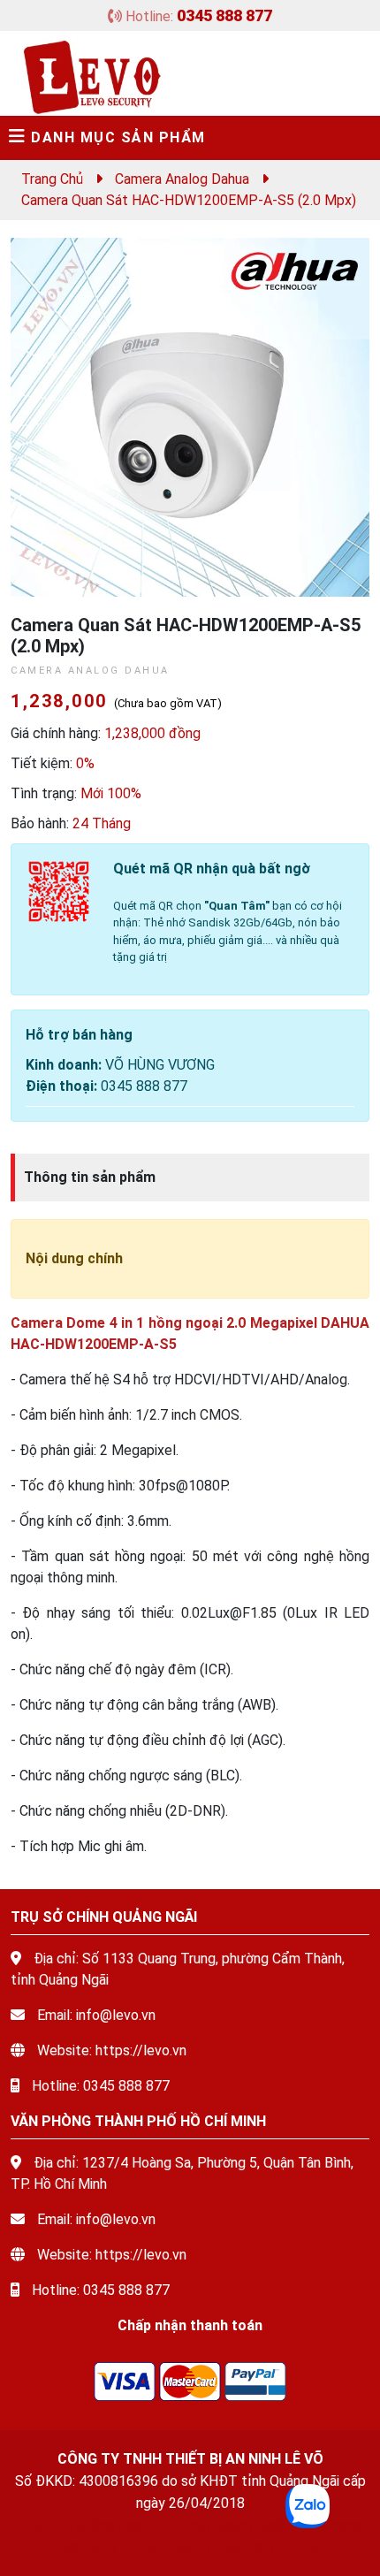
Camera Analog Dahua (182, 179)
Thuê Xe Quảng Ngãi (83, 2525)
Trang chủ (52, 179)
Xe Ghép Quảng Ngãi (221, 2525)
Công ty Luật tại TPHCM (240, 2547)
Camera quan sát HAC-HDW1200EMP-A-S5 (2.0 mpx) (189, 200)
